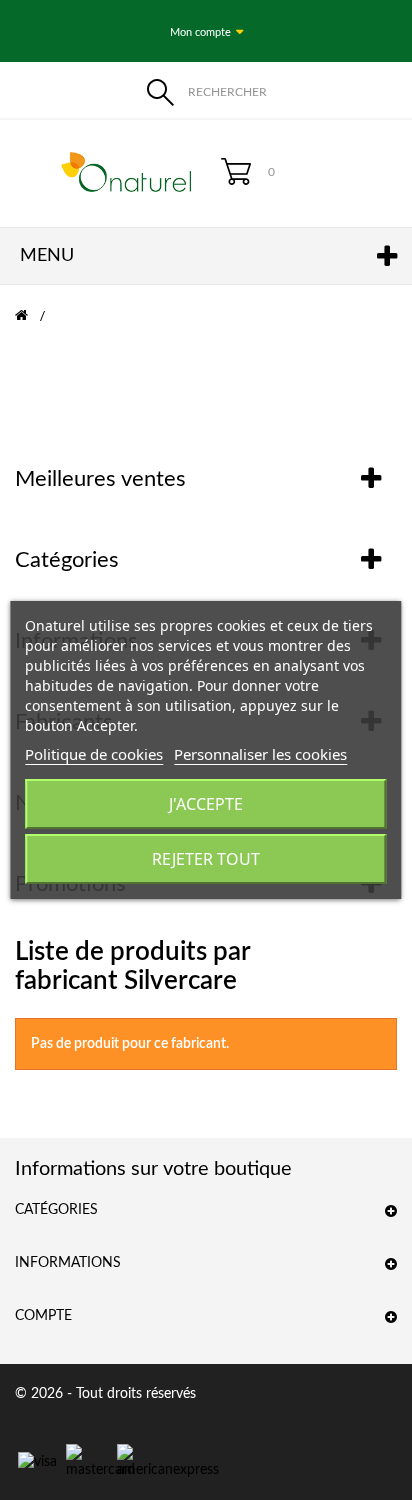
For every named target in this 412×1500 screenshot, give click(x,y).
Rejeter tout (206, 859)
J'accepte (206, 804)
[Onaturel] (103, 172)
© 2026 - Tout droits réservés (105, 1394)
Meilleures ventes (100, 479)
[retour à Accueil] (34, 316)
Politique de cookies (94, 754)
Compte (43, 1316)
